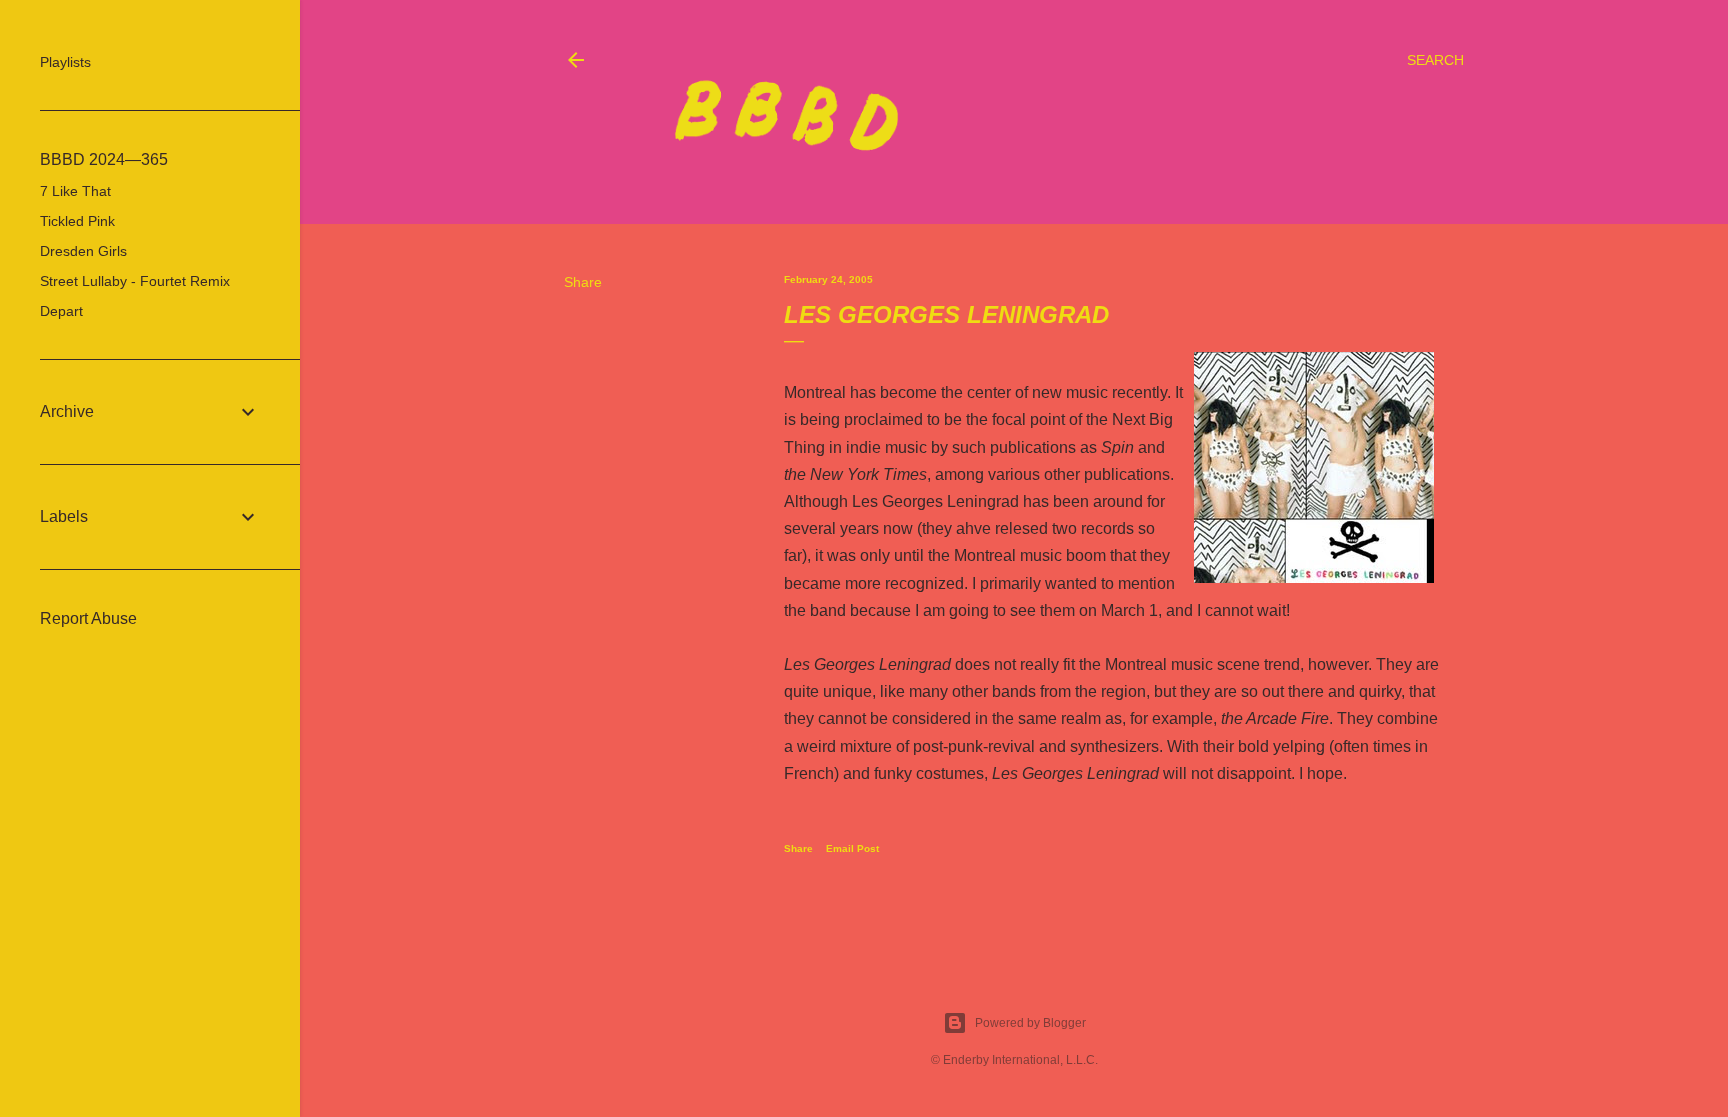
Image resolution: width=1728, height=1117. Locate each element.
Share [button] (583, 282)
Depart (61, 311)
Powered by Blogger (1030, 1023)
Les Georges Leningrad (935, 501)
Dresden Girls (83, 251)
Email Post (852, 848)
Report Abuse (88, 618)
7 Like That (75, 191)
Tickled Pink (77, 221)
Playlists (65, 62)
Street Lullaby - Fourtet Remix (135, 281)
